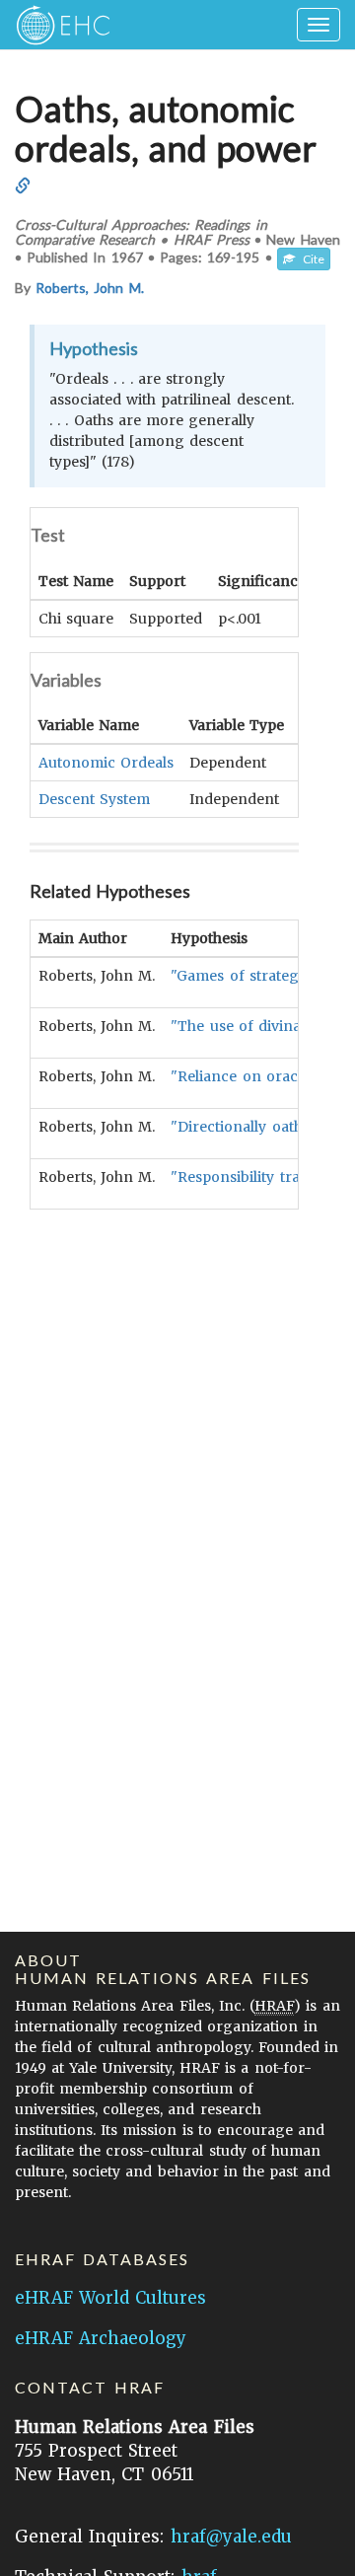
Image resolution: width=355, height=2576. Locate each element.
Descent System (94, 799)
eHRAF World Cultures (110, 2298)
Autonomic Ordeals (106, 763)
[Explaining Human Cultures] (57, 25)
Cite (310, 259)
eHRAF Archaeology (101, 2338)
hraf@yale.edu (231, 2537)
